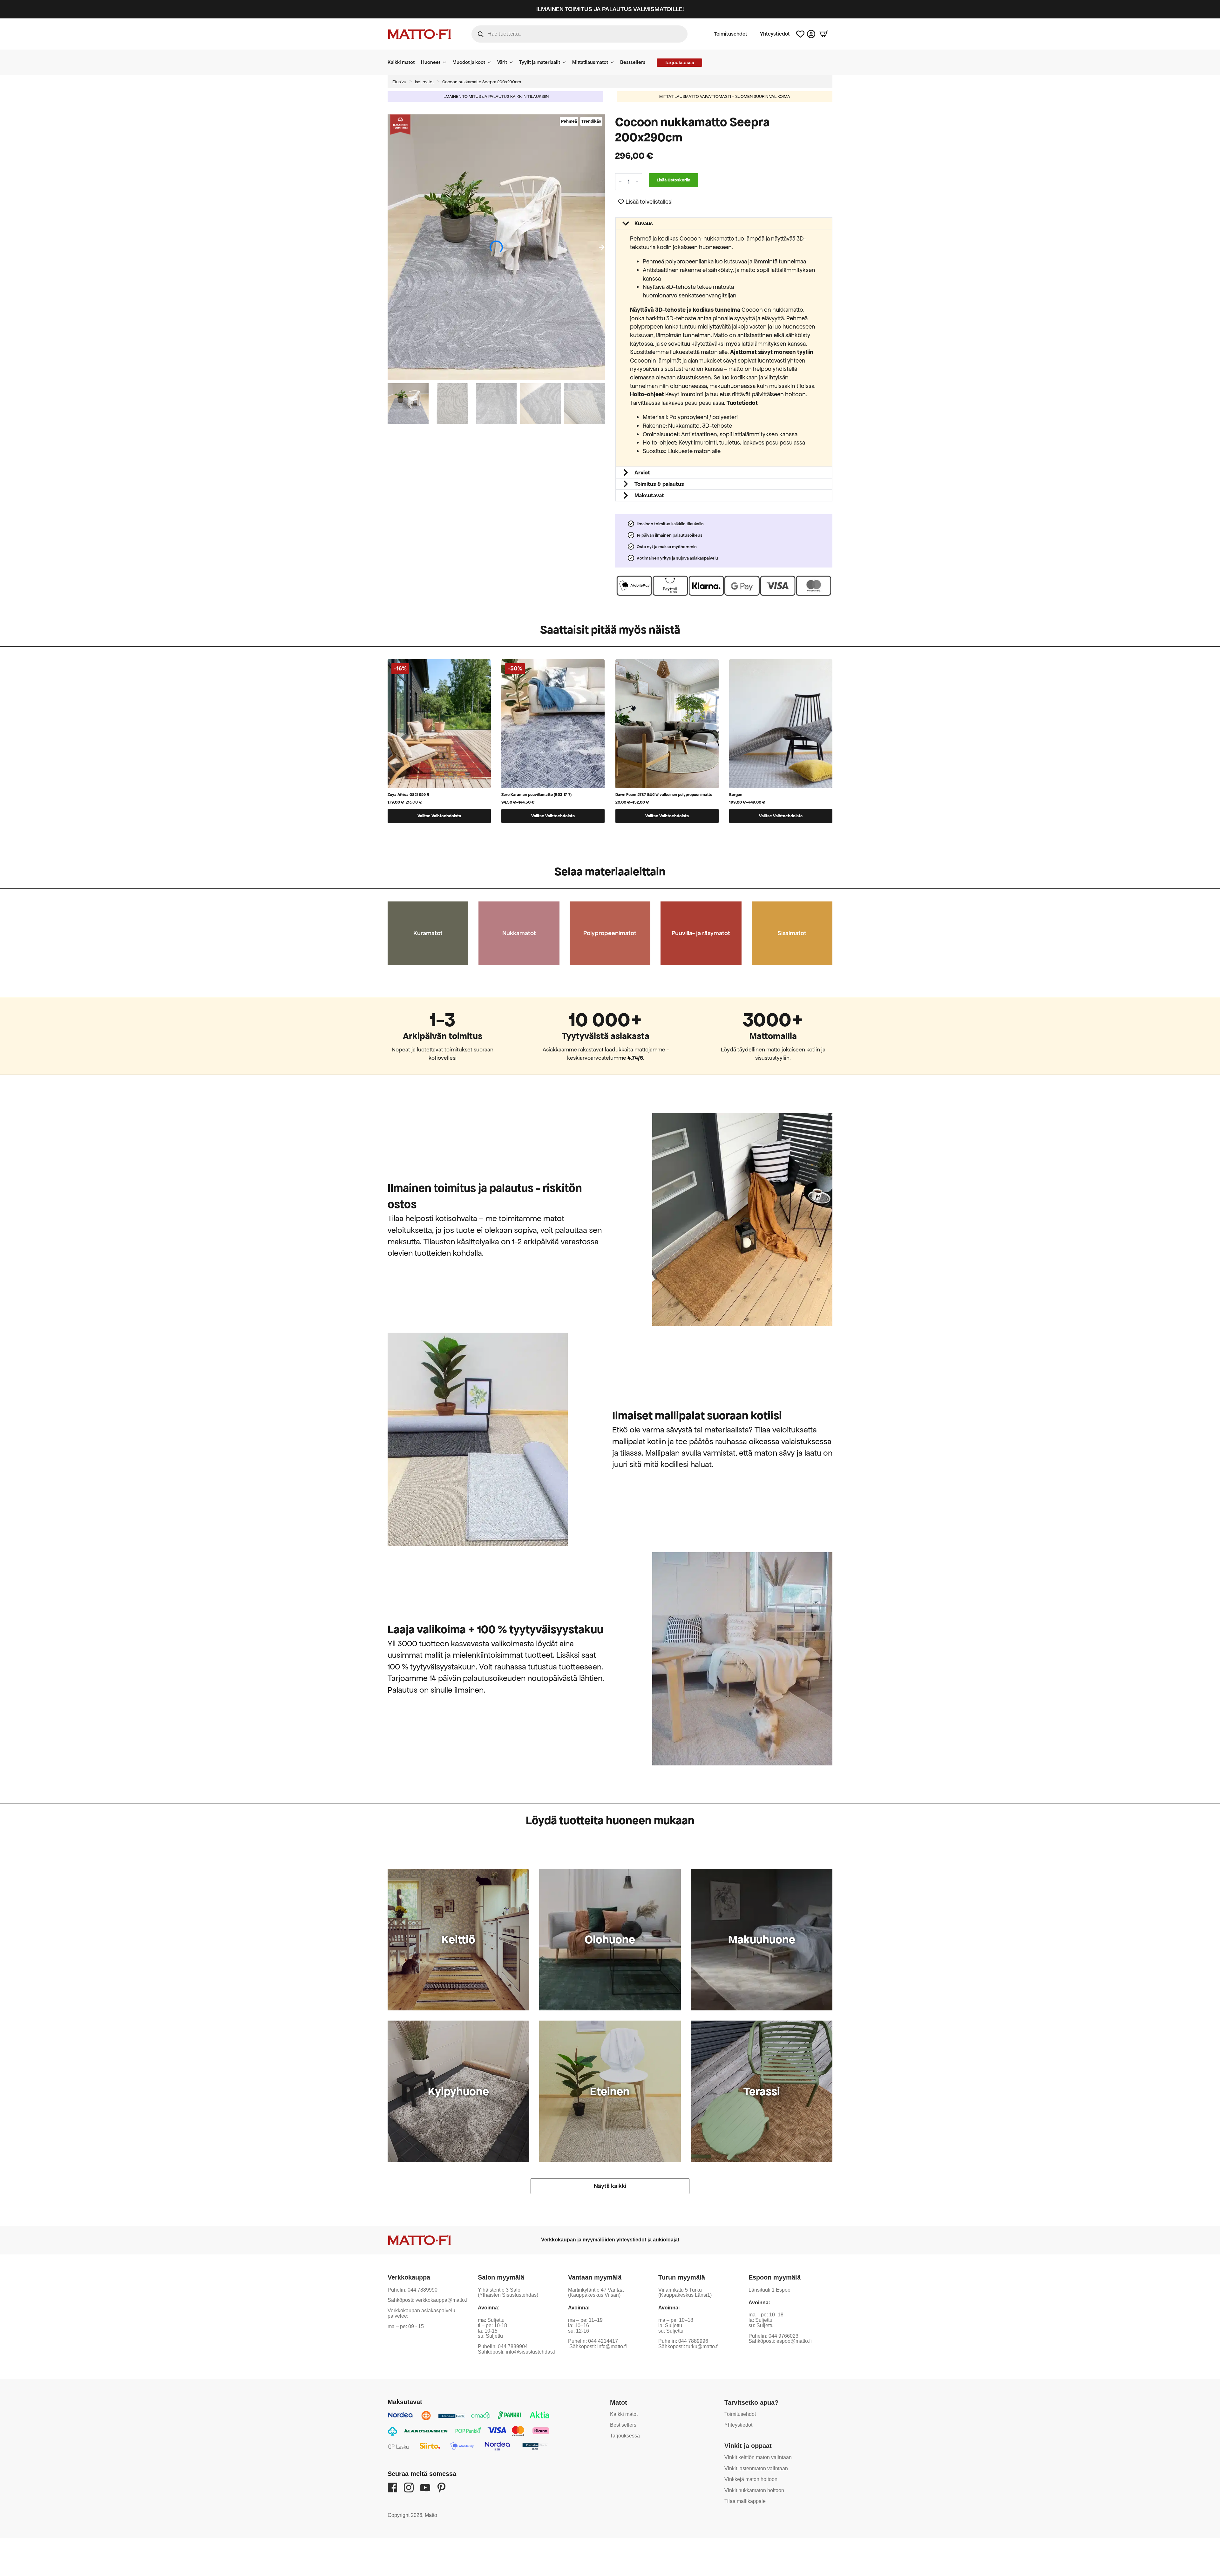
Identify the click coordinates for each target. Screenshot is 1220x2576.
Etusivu (399, 82)
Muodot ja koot (469, 62)
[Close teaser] (98, 2558)
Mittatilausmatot (590, 62)
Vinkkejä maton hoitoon (750, 2479)
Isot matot (424, 82)
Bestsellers (633, 62)
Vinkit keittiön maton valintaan (757, 2457)
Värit (502, 62)
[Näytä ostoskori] (824, 34)
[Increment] (637, 182)
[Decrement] (620, 182)
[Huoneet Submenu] (446, 62)
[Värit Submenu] (513, 62)
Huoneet (431, 62)
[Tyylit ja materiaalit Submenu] (566, 62)
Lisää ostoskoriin (674, 180)
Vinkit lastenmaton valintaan (755, 2468)
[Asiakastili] (811, 34)
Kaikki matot (401, 62)
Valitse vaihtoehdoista (439, 816)
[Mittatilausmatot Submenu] (614, 62)
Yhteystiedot (775, 34)
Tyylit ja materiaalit (540, 62)
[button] (602, 247)
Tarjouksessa (625, 2436)
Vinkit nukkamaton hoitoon (753, 2490)
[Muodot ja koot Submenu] (491, 62)
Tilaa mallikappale (744, 2501)
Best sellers (624, 2425)
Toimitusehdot (731, 34)
